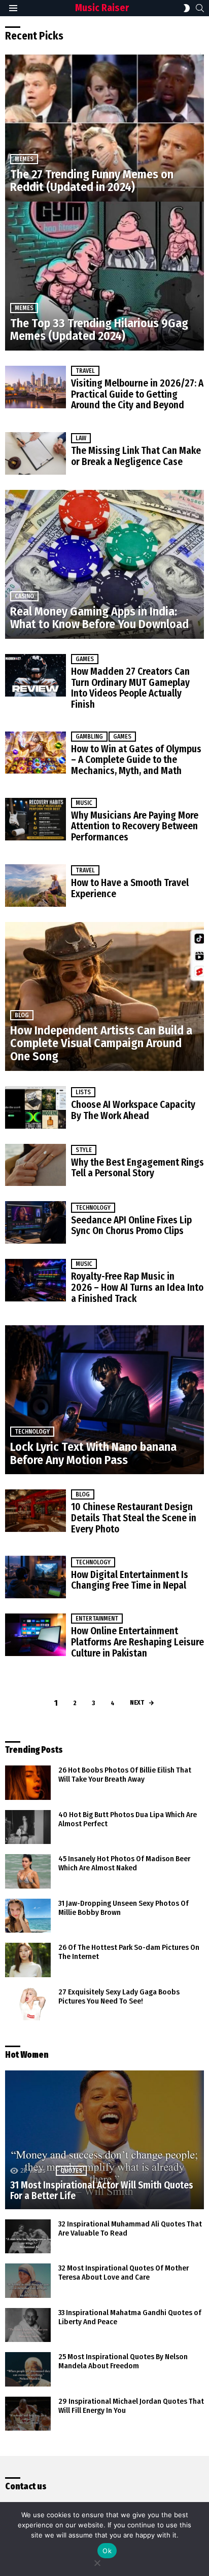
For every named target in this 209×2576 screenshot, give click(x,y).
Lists (83, 1092)
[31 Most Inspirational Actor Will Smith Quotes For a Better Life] (104, 2140)
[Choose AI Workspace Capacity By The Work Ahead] (36, 1107)
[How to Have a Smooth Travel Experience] (36, 886)
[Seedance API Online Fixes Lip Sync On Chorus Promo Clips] (36, 1222)
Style (84, 1150)
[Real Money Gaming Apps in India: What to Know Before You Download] (104, 564)
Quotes (71, 2171)
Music (84, 803)
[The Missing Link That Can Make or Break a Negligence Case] (36, 453)
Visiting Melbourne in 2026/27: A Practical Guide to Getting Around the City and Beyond (137, 394)
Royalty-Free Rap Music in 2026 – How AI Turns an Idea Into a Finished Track (137, 1287)
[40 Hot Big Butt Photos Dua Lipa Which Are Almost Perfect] (28, 1827)
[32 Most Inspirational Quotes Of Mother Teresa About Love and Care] (28, 2281)
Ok (107, 2551)
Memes (24, 159)
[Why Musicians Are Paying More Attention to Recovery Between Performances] (36, 819)
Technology (93, 1208)
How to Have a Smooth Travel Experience (130, 888)
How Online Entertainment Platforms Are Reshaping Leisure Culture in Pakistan (137, 1642)
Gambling (89, 737)
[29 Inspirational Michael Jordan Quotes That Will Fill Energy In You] (28, 2414)
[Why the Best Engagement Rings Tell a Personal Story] (36, 1165)
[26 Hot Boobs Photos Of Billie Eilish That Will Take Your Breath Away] (28, 1783)
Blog (22, 1015)
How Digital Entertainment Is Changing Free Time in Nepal (130, 1580)
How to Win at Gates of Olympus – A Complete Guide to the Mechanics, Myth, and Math (136, 760)
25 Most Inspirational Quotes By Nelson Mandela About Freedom (123, 2361)
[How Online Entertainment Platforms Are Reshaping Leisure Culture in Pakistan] (36, 1635)
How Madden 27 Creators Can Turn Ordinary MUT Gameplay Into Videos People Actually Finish (130, 688)
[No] (97, 2562)
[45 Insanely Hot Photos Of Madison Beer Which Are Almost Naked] (28, 1871)
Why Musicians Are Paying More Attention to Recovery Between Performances (135, 826)
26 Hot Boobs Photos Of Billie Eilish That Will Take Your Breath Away (125, 1775)
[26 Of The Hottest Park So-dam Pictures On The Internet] (28, 1960)
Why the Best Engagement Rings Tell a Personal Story (137, 1168)
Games (85, 659)
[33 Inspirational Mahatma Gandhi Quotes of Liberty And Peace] (28, 2325)
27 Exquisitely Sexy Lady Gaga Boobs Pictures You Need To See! (119, 1996)
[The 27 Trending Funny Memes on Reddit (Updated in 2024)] (104, 127)
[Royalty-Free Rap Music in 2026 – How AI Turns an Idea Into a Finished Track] (36, 1280)
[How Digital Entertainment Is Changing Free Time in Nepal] (36, 1577)
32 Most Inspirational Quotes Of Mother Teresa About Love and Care (124, 2273)
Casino (24, 596)
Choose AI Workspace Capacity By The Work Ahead (133, 1110)
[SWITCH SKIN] (187, 8)
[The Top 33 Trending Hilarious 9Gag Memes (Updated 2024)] (104, 276)
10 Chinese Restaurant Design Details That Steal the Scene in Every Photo (134, 1518)
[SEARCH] (200, 8)
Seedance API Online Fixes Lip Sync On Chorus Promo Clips (131, 1226)
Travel (85, 371)
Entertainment (97, 1619)
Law (81, 438)
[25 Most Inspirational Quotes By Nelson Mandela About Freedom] (28, 2369)
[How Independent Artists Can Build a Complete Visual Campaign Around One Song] (104, 996)
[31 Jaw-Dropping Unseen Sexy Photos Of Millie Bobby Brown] (28, 1916)
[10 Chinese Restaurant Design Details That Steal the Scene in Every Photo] (36, 1511)
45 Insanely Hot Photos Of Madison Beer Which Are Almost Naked (124, 1863)
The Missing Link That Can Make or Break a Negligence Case (136, 456)
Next (137, 1702)
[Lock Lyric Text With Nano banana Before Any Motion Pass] (104, 1400)
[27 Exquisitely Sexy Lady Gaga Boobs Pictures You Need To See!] (28, 2004)
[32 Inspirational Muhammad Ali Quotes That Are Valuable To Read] (28, 2237)
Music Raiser (102, 8)
